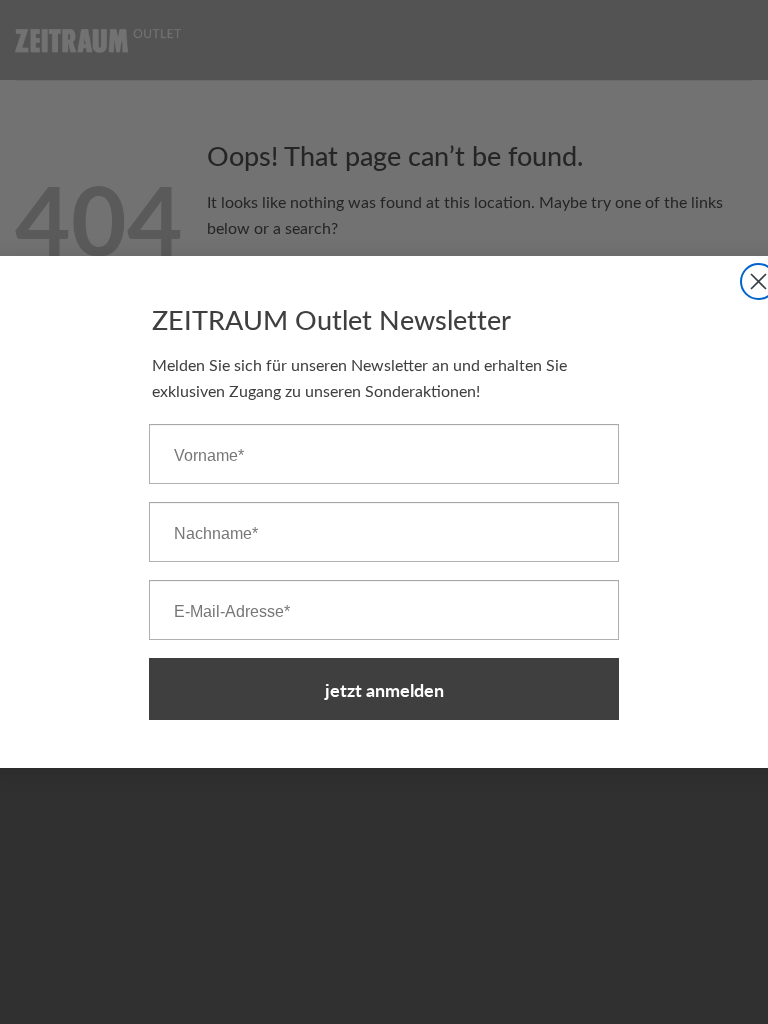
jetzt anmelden (384, 689)
